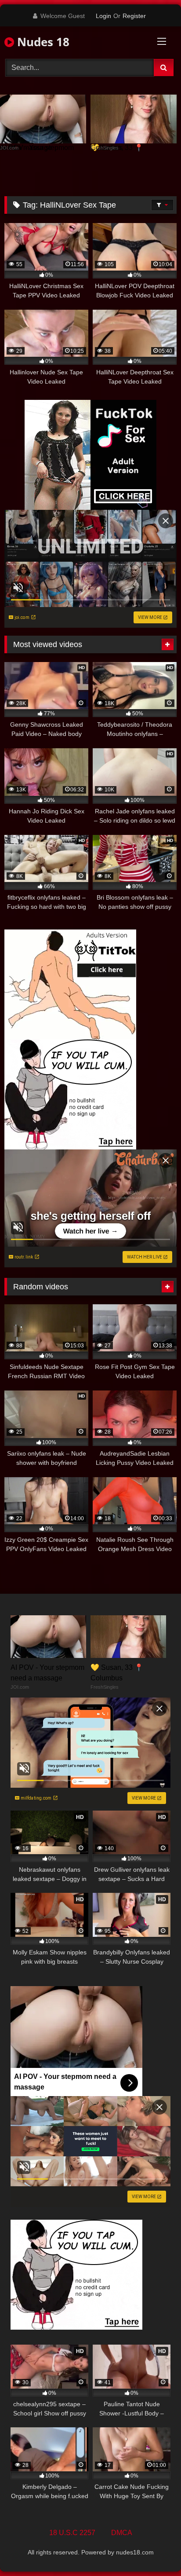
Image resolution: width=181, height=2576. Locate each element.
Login (103, 16)
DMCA (122, 2533)
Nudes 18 (42, 42)
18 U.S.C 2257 (72, 2533)
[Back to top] (154, 2550)
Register (134, 16)
